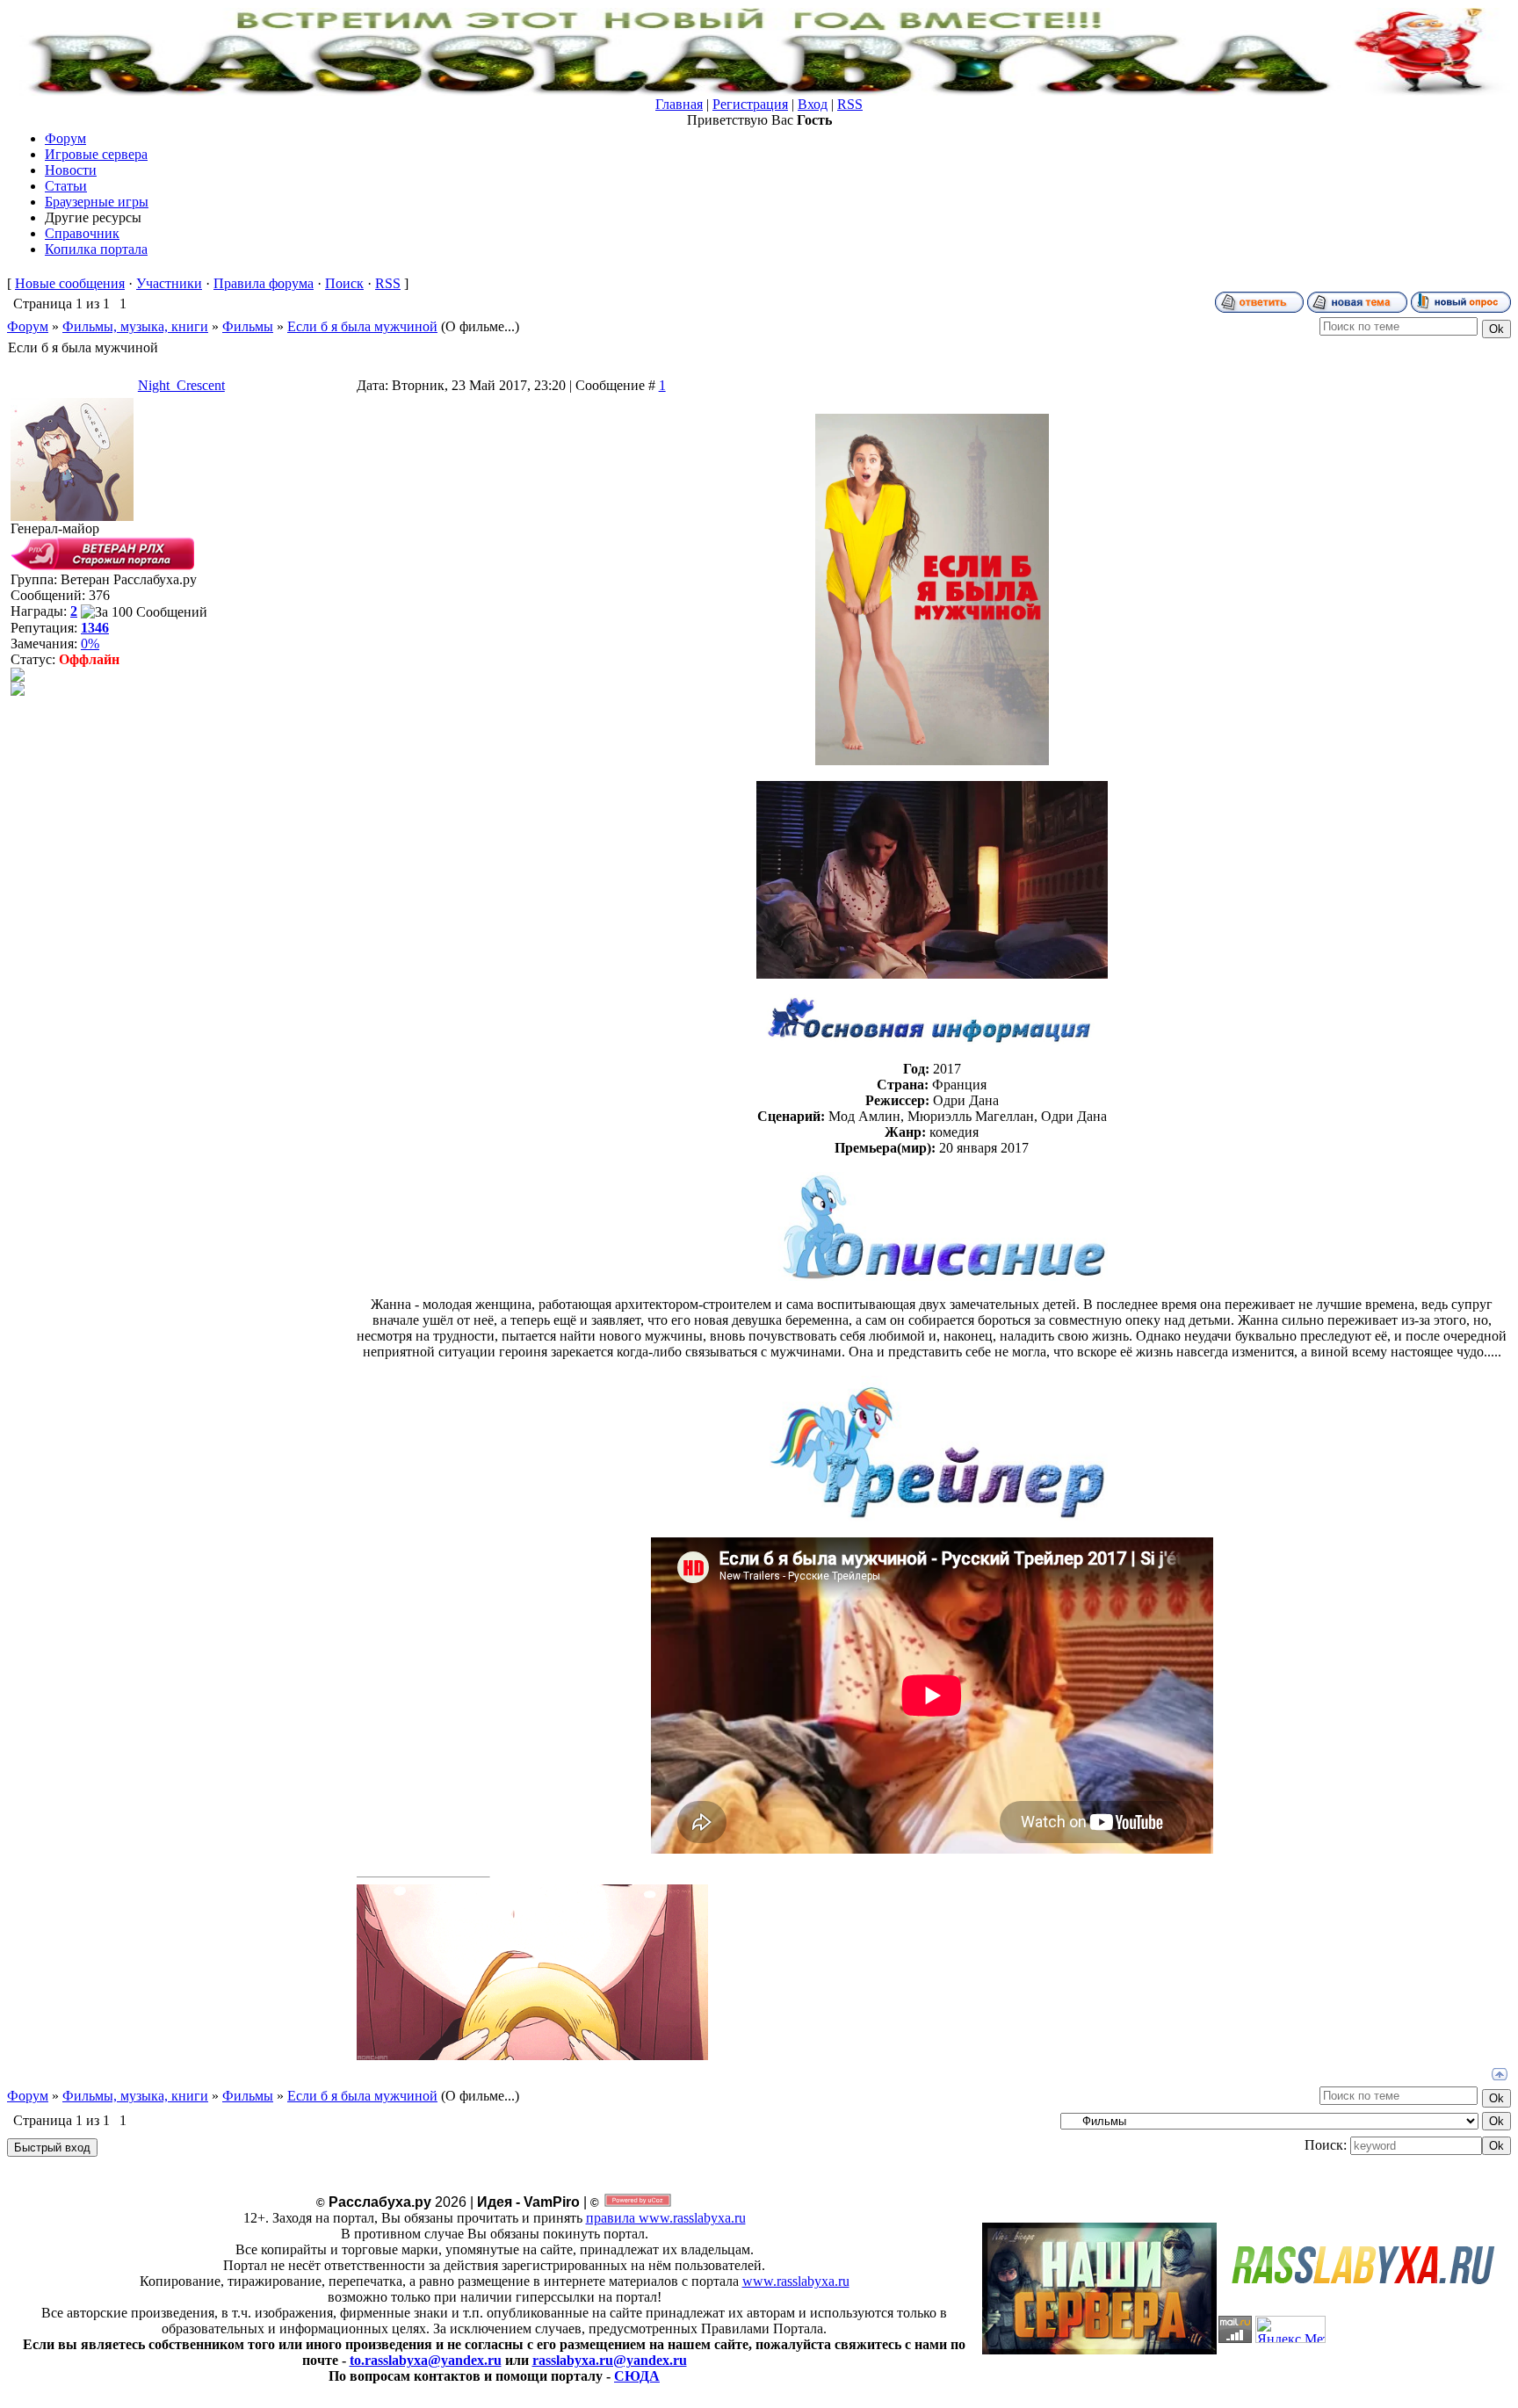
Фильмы (248, 326)
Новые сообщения (70, 283)
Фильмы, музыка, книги (135, 326)
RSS (850, 104)
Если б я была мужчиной (362, 326)
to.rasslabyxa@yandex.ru (426, 2360)
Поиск (344, 283)
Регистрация (750, 104)
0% (90, 644)
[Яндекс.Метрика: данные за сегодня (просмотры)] (1290, 2329)
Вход (813, 104)
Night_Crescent (181, 385)
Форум (28, 326)
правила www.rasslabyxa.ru (666, 2218)
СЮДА (637, 2376)
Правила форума (264, 283)
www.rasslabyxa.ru (796, 2281)
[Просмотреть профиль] (18, 677)
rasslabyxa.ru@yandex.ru (610, 2360)
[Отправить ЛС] (18, 691)
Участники (169, 283)
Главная (679, 104)
